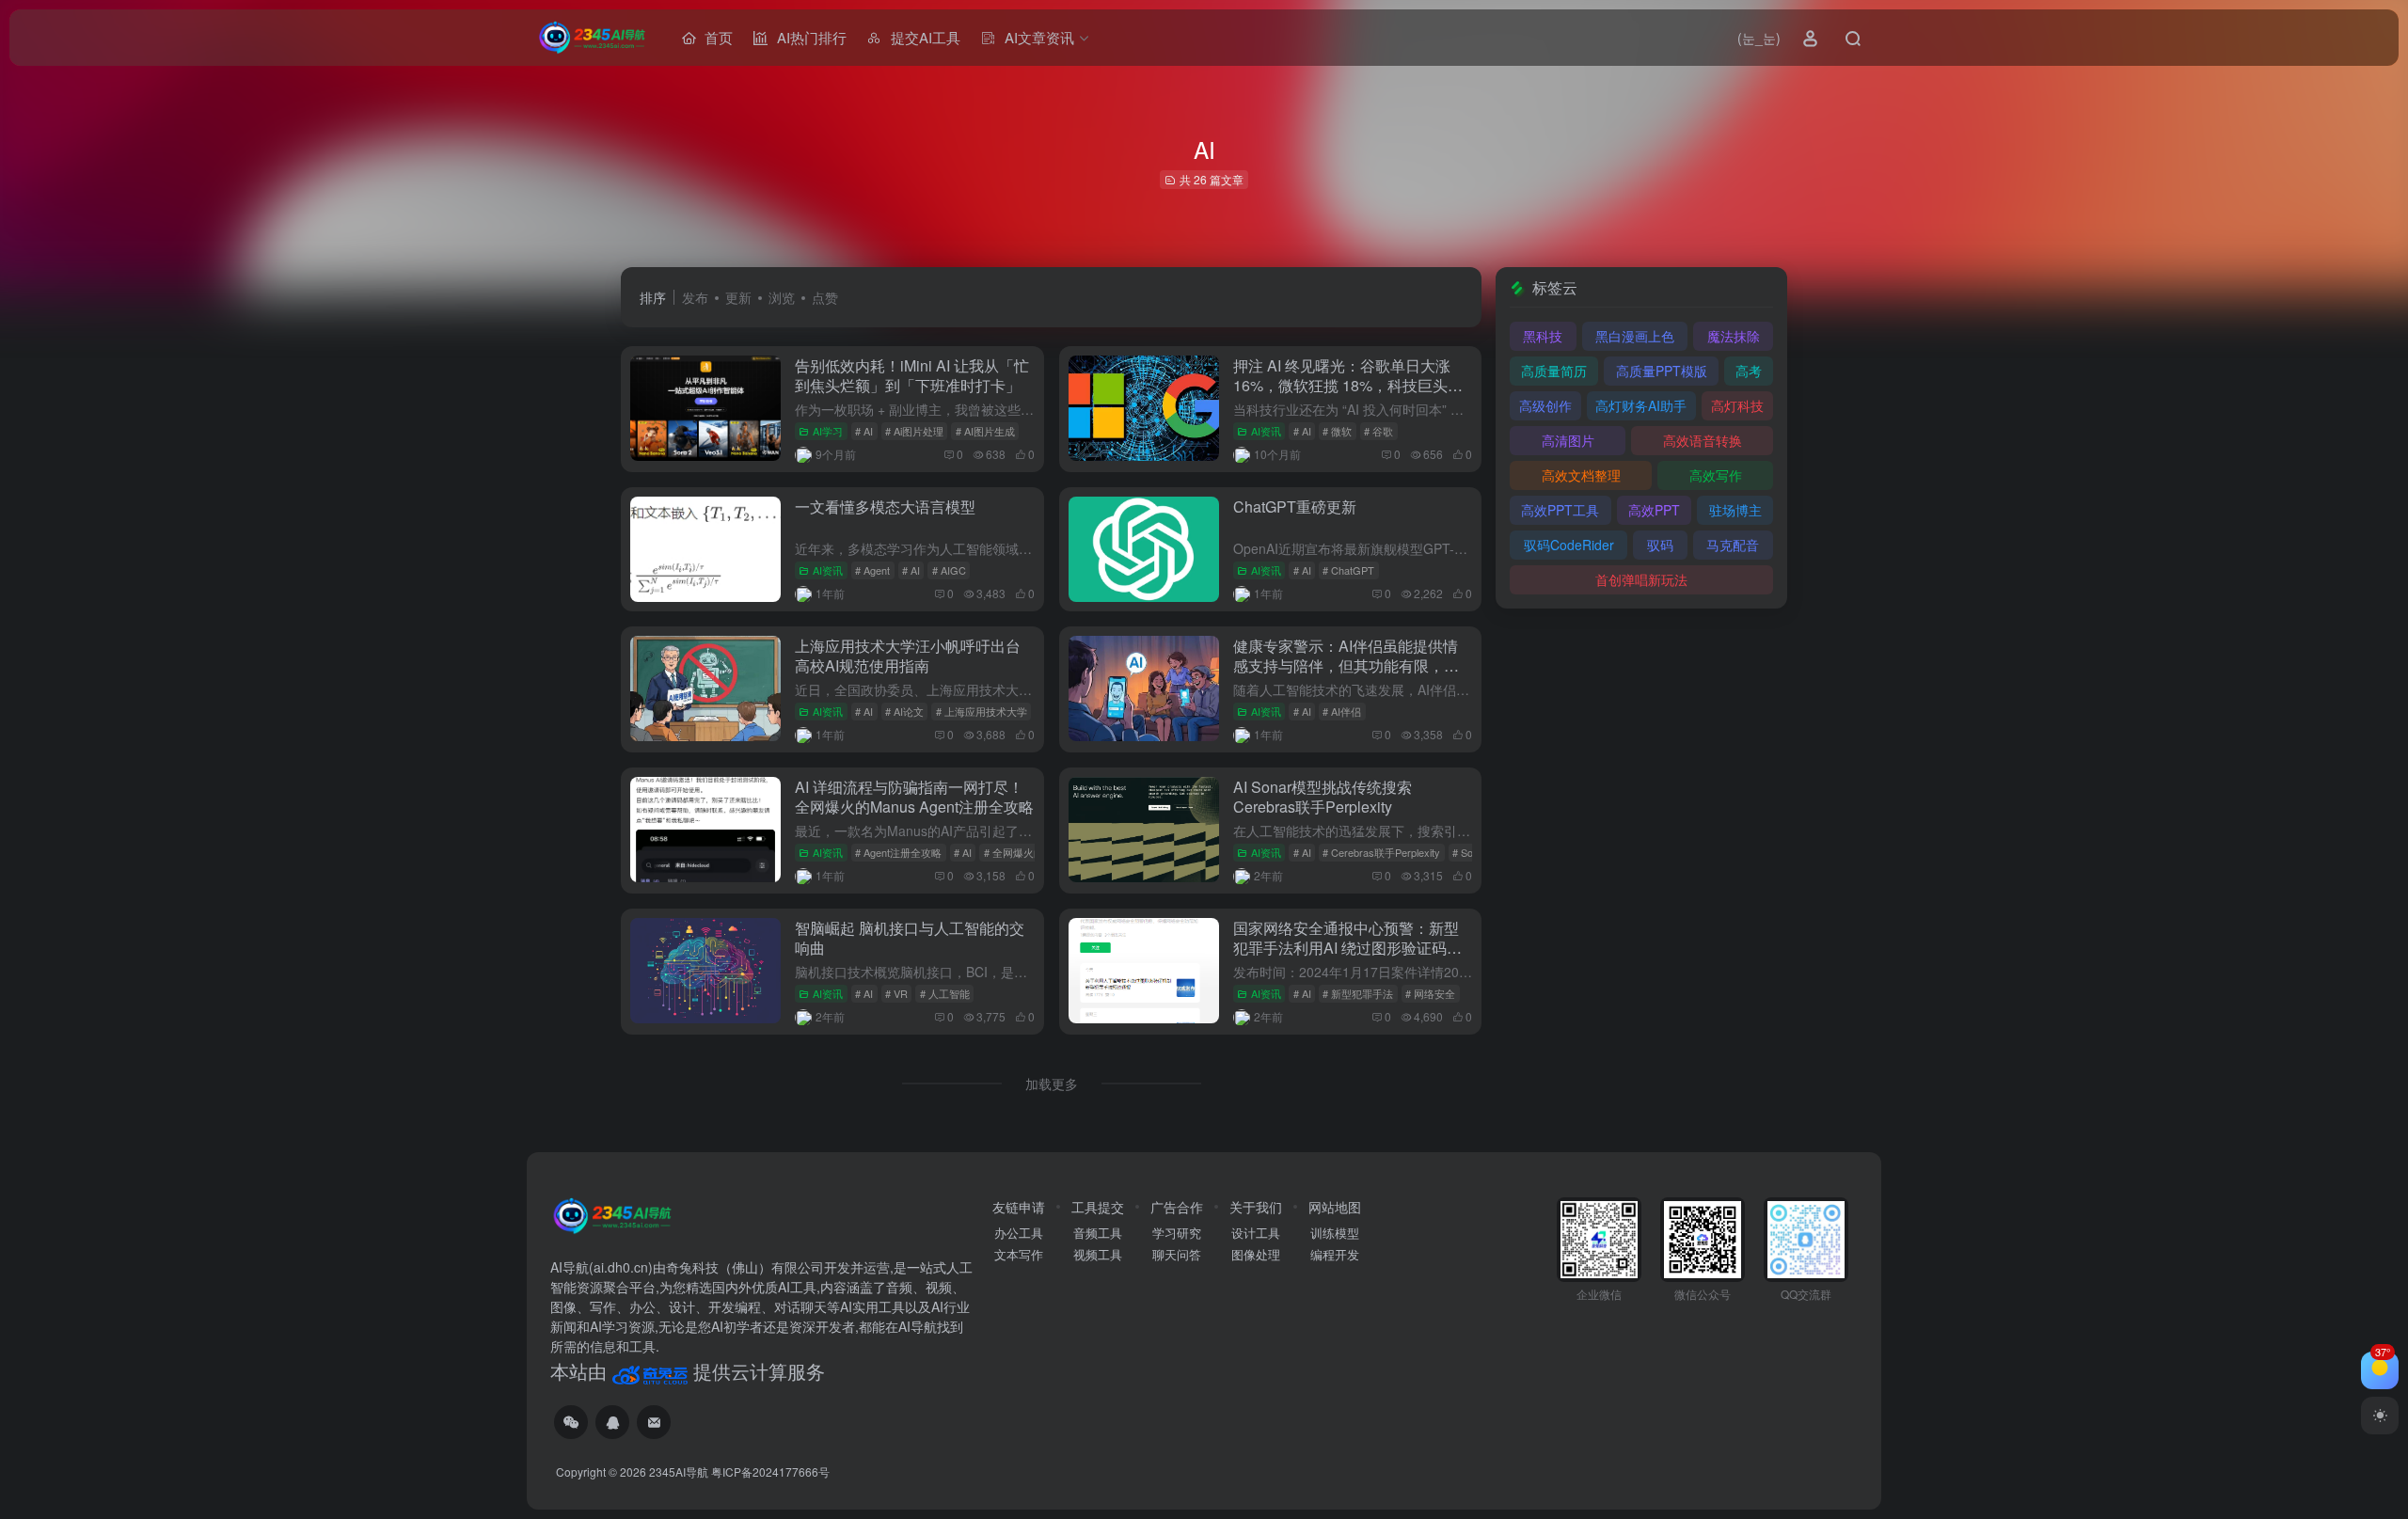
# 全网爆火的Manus (1030, 852)
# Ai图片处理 (914, 431)
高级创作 (1545, 405)
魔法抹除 (1734, 336)
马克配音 (1733, 545)
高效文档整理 (1581, 475)
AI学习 (828, 431)
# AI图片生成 (985, 431)
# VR (896, 993)
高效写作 (1716, 475)
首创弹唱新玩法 (1641, 579)
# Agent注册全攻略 (898, 852)
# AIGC (949, 570)
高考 (1749, 371)
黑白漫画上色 (1635, 336)
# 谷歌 (1378, 431)
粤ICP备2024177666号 (770, 1472)
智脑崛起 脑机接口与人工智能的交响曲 (910, 938)
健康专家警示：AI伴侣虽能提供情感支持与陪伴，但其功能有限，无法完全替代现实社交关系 (1346, 665)
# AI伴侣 (1342, 711)
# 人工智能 (945, 993)
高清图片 (1568, 440)
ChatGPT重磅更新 (1295, 506)
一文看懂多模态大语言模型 (885, 506)
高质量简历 (1554, 371)
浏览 (782, 297)
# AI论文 (904, 711)
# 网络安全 (1430, 993)
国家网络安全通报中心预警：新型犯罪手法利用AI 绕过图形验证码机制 (1347, 948)
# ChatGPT (1348, 570)
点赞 (825, 297)
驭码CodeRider (1569, 545)
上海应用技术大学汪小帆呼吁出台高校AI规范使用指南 (908, 656)
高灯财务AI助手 (1641, 405)
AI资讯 (1266, 431)
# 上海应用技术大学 (982, 711)
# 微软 (1337, 431)
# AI (864, 431)
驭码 (1660, 545)
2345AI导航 (679, 1472)
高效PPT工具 (1560, 510)
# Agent (872, 570)
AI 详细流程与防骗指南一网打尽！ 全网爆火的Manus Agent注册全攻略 (914, 797)
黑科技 (1543, 336)
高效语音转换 (1703, 440)
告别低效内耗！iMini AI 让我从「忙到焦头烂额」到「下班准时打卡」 (912, 375)
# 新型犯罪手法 (1358, 993)
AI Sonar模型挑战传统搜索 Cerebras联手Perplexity (1323, 797)
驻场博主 (1735, 510)
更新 (738, 297)
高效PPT (1654, 510)
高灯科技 (1737, 405)
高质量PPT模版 (1662, 371)
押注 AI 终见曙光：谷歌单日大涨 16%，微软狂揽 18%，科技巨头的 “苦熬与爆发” (1348, 385)
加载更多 (1052, 1084)
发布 (695, 297)
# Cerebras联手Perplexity (1381, 852)
